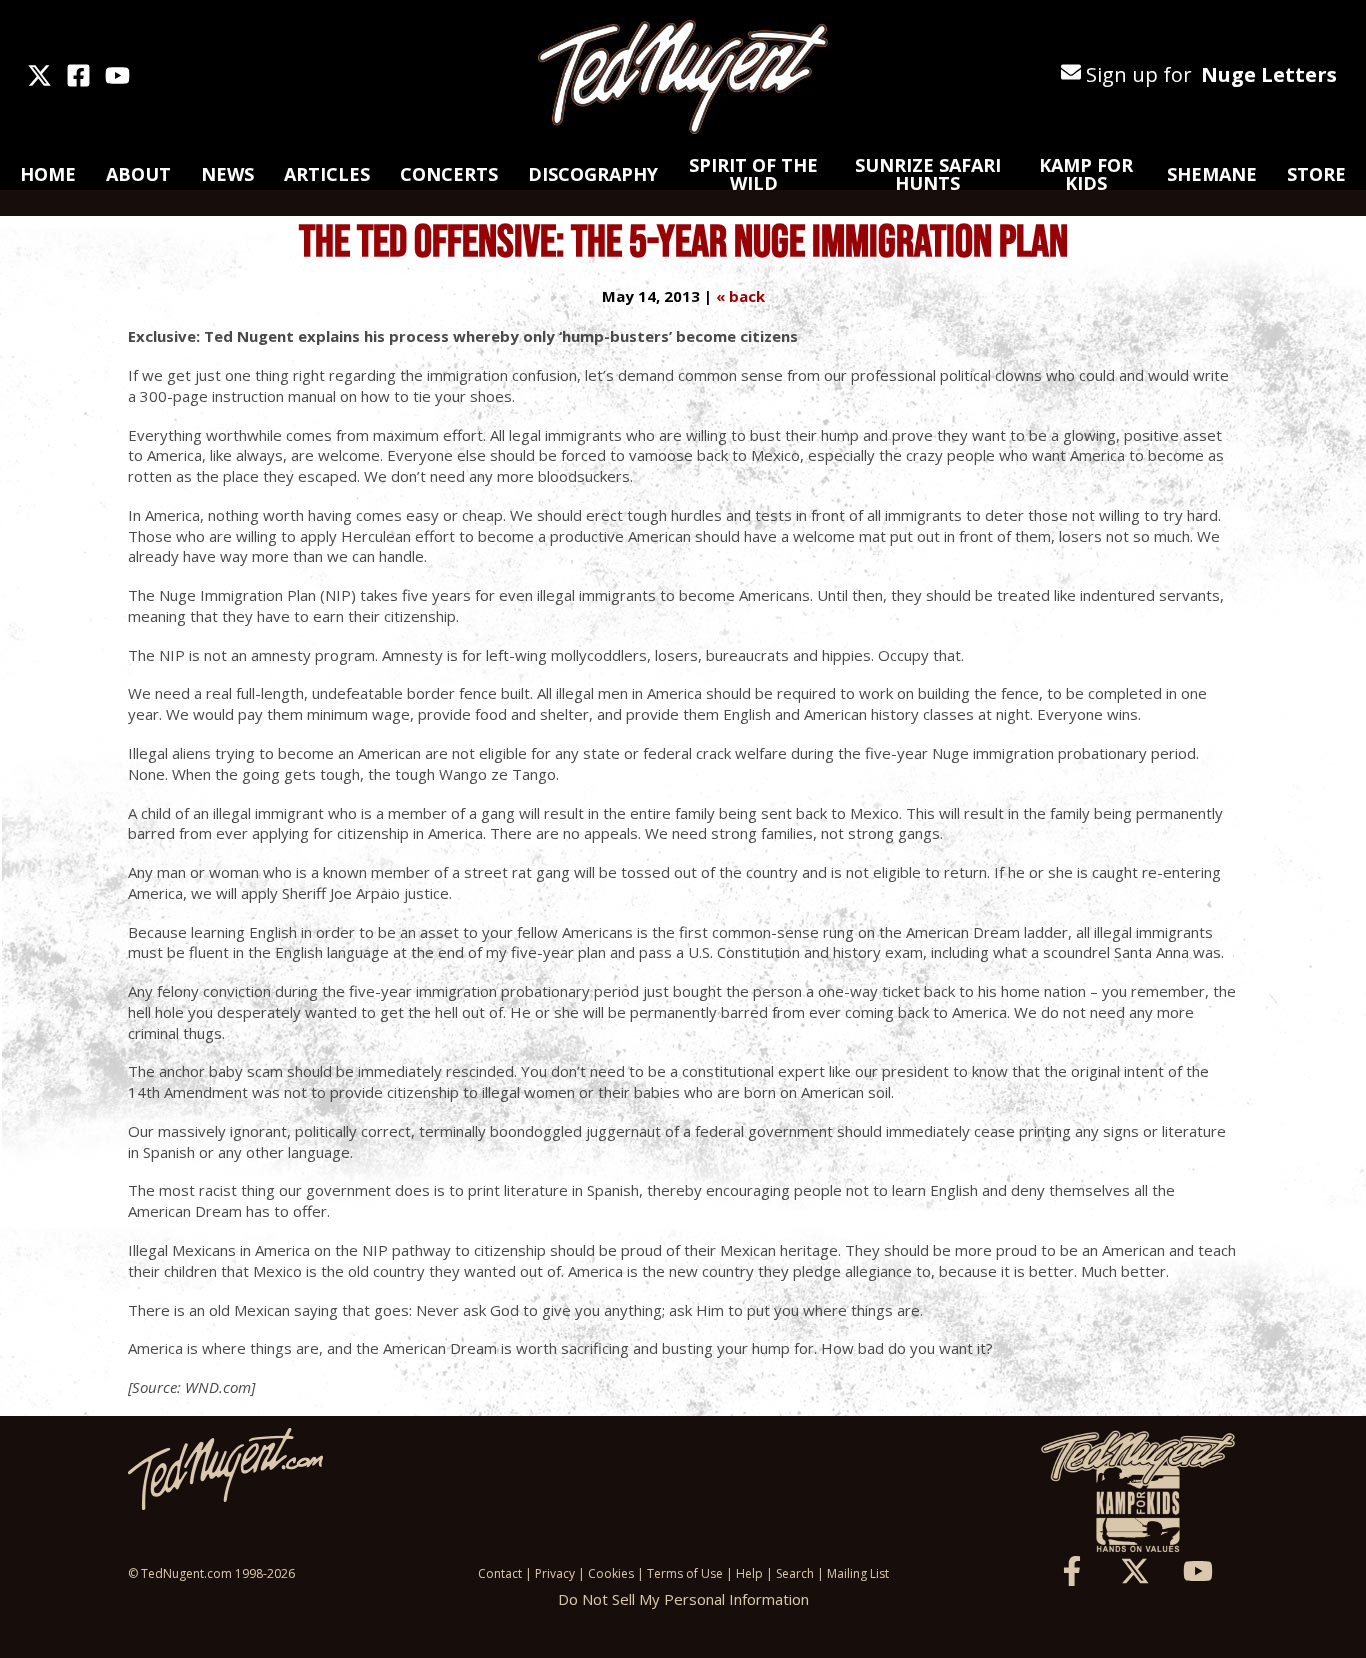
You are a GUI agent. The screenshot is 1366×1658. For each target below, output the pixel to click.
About (138, 174)
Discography (593, 174)
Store (1316, 174)
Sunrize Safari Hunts (928, 174)
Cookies (611, 1573)
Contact (500, 1573)
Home (48, 174)
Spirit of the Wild (753, 174)
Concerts (449, 174)
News (227, 174)
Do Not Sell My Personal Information (683, 1599)
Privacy (555, 1573)
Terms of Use (685, 1573)
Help (749, 1573)
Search (795, 1573)
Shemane (1212, 174)
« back (740, 296)
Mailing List (858, 1573)
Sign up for (1209, 74)
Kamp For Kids (1086, 174)
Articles (327, 174)
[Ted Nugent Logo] (683, 78)
